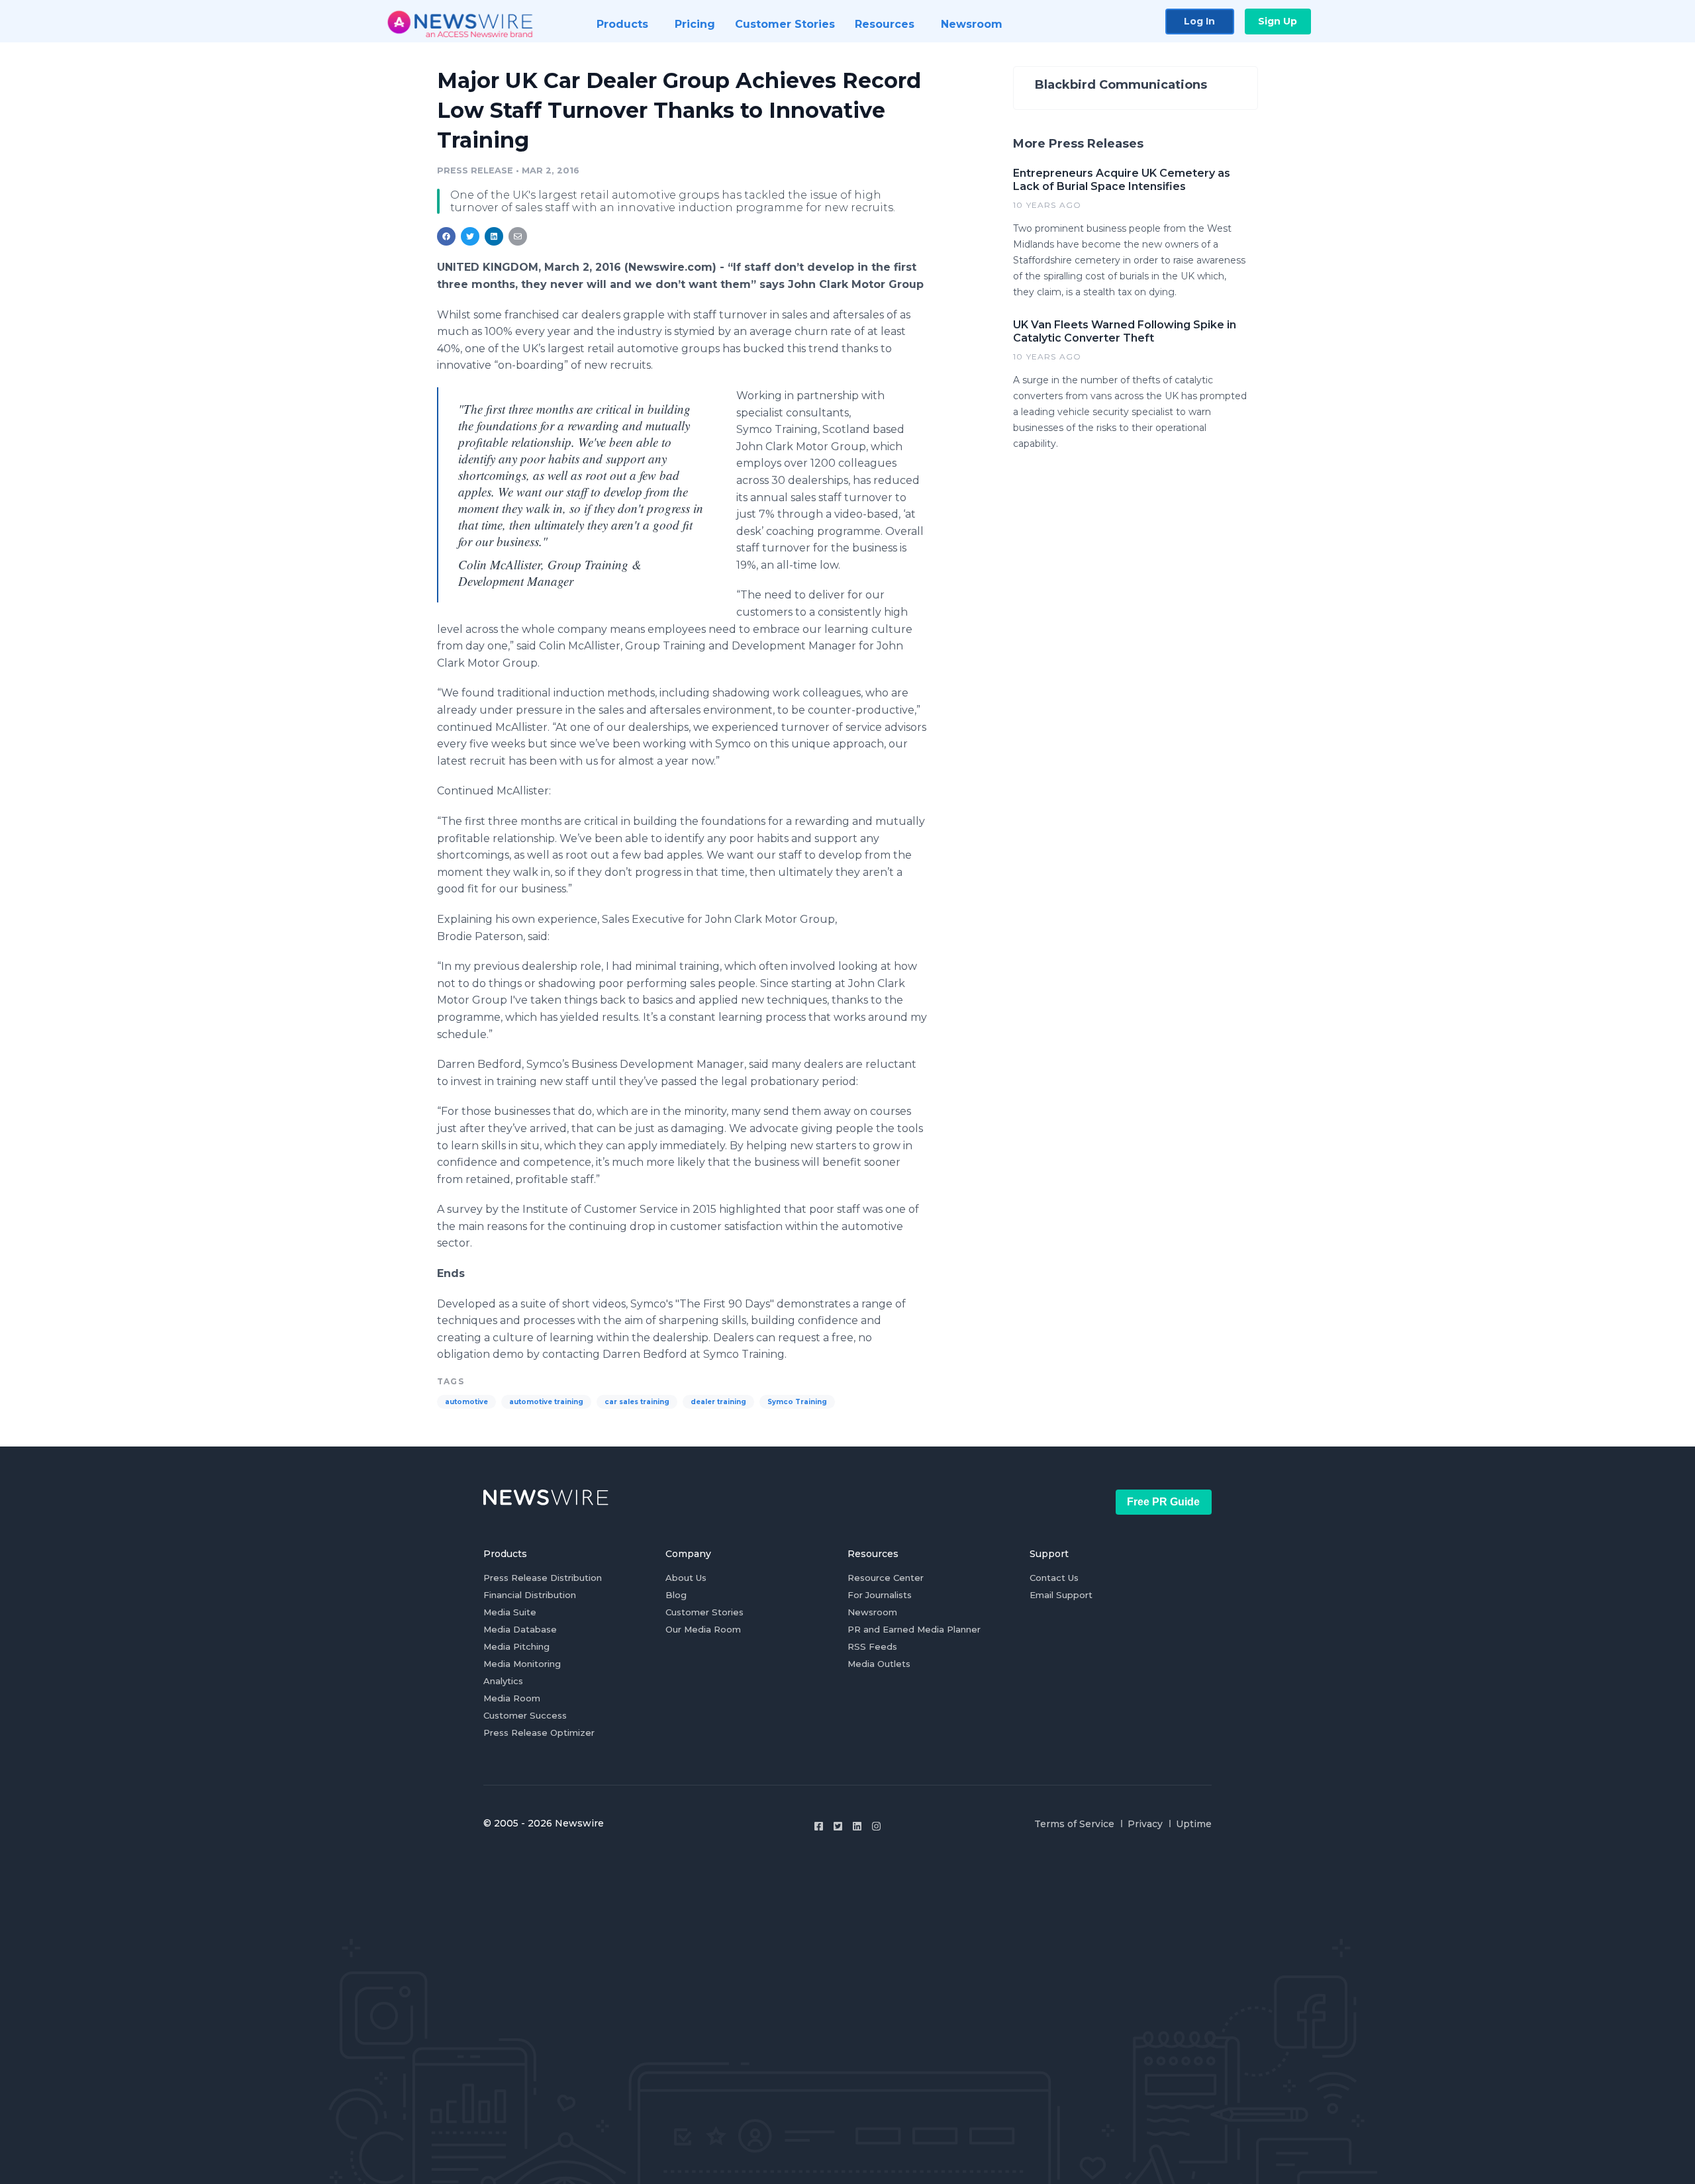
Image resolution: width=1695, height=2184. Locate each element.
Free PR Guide (1163, 1502)
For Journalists (880, 1595)
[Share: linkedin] (494, 236)
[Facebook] (819, 1826)
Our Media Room (703, 1629)
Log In (1199, 21)
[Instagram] (876, 1826)
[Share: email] (518, 236)
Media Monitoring (522, 1664)
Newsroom (872, 1612)
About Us (686, 1578)
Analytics (503, 1681)
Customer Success (525, 1715)
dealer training (718, 1402)
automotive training (546, 1402)
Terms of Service (1074, 1824)
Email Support (1061, 1595)
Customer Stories (704, 1612)
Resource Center (886, 1578)
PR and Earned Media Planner (914, 1629)
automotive (466, 1402)
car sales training (637, 1402)
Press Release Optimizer (539, 1733)
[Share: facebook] (446, 236)
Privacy (1145, 1824)
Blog (676, 1595)
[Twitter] (838, 1826)
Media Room (512, 1698)
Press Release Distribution (543, 1578)
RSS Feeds (872, 1646)
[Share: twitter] (470, 236)
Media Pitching (516, 1646)
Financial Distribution (530, 1595)
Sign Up (1278, 21)
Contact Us (1054, 1578)
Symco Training (797, 1402)
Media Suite (510, 1612)
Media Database (520, 1629)
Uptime (1194, 1824)
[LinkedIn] (857, 1826)
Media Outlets (879, 1664)
